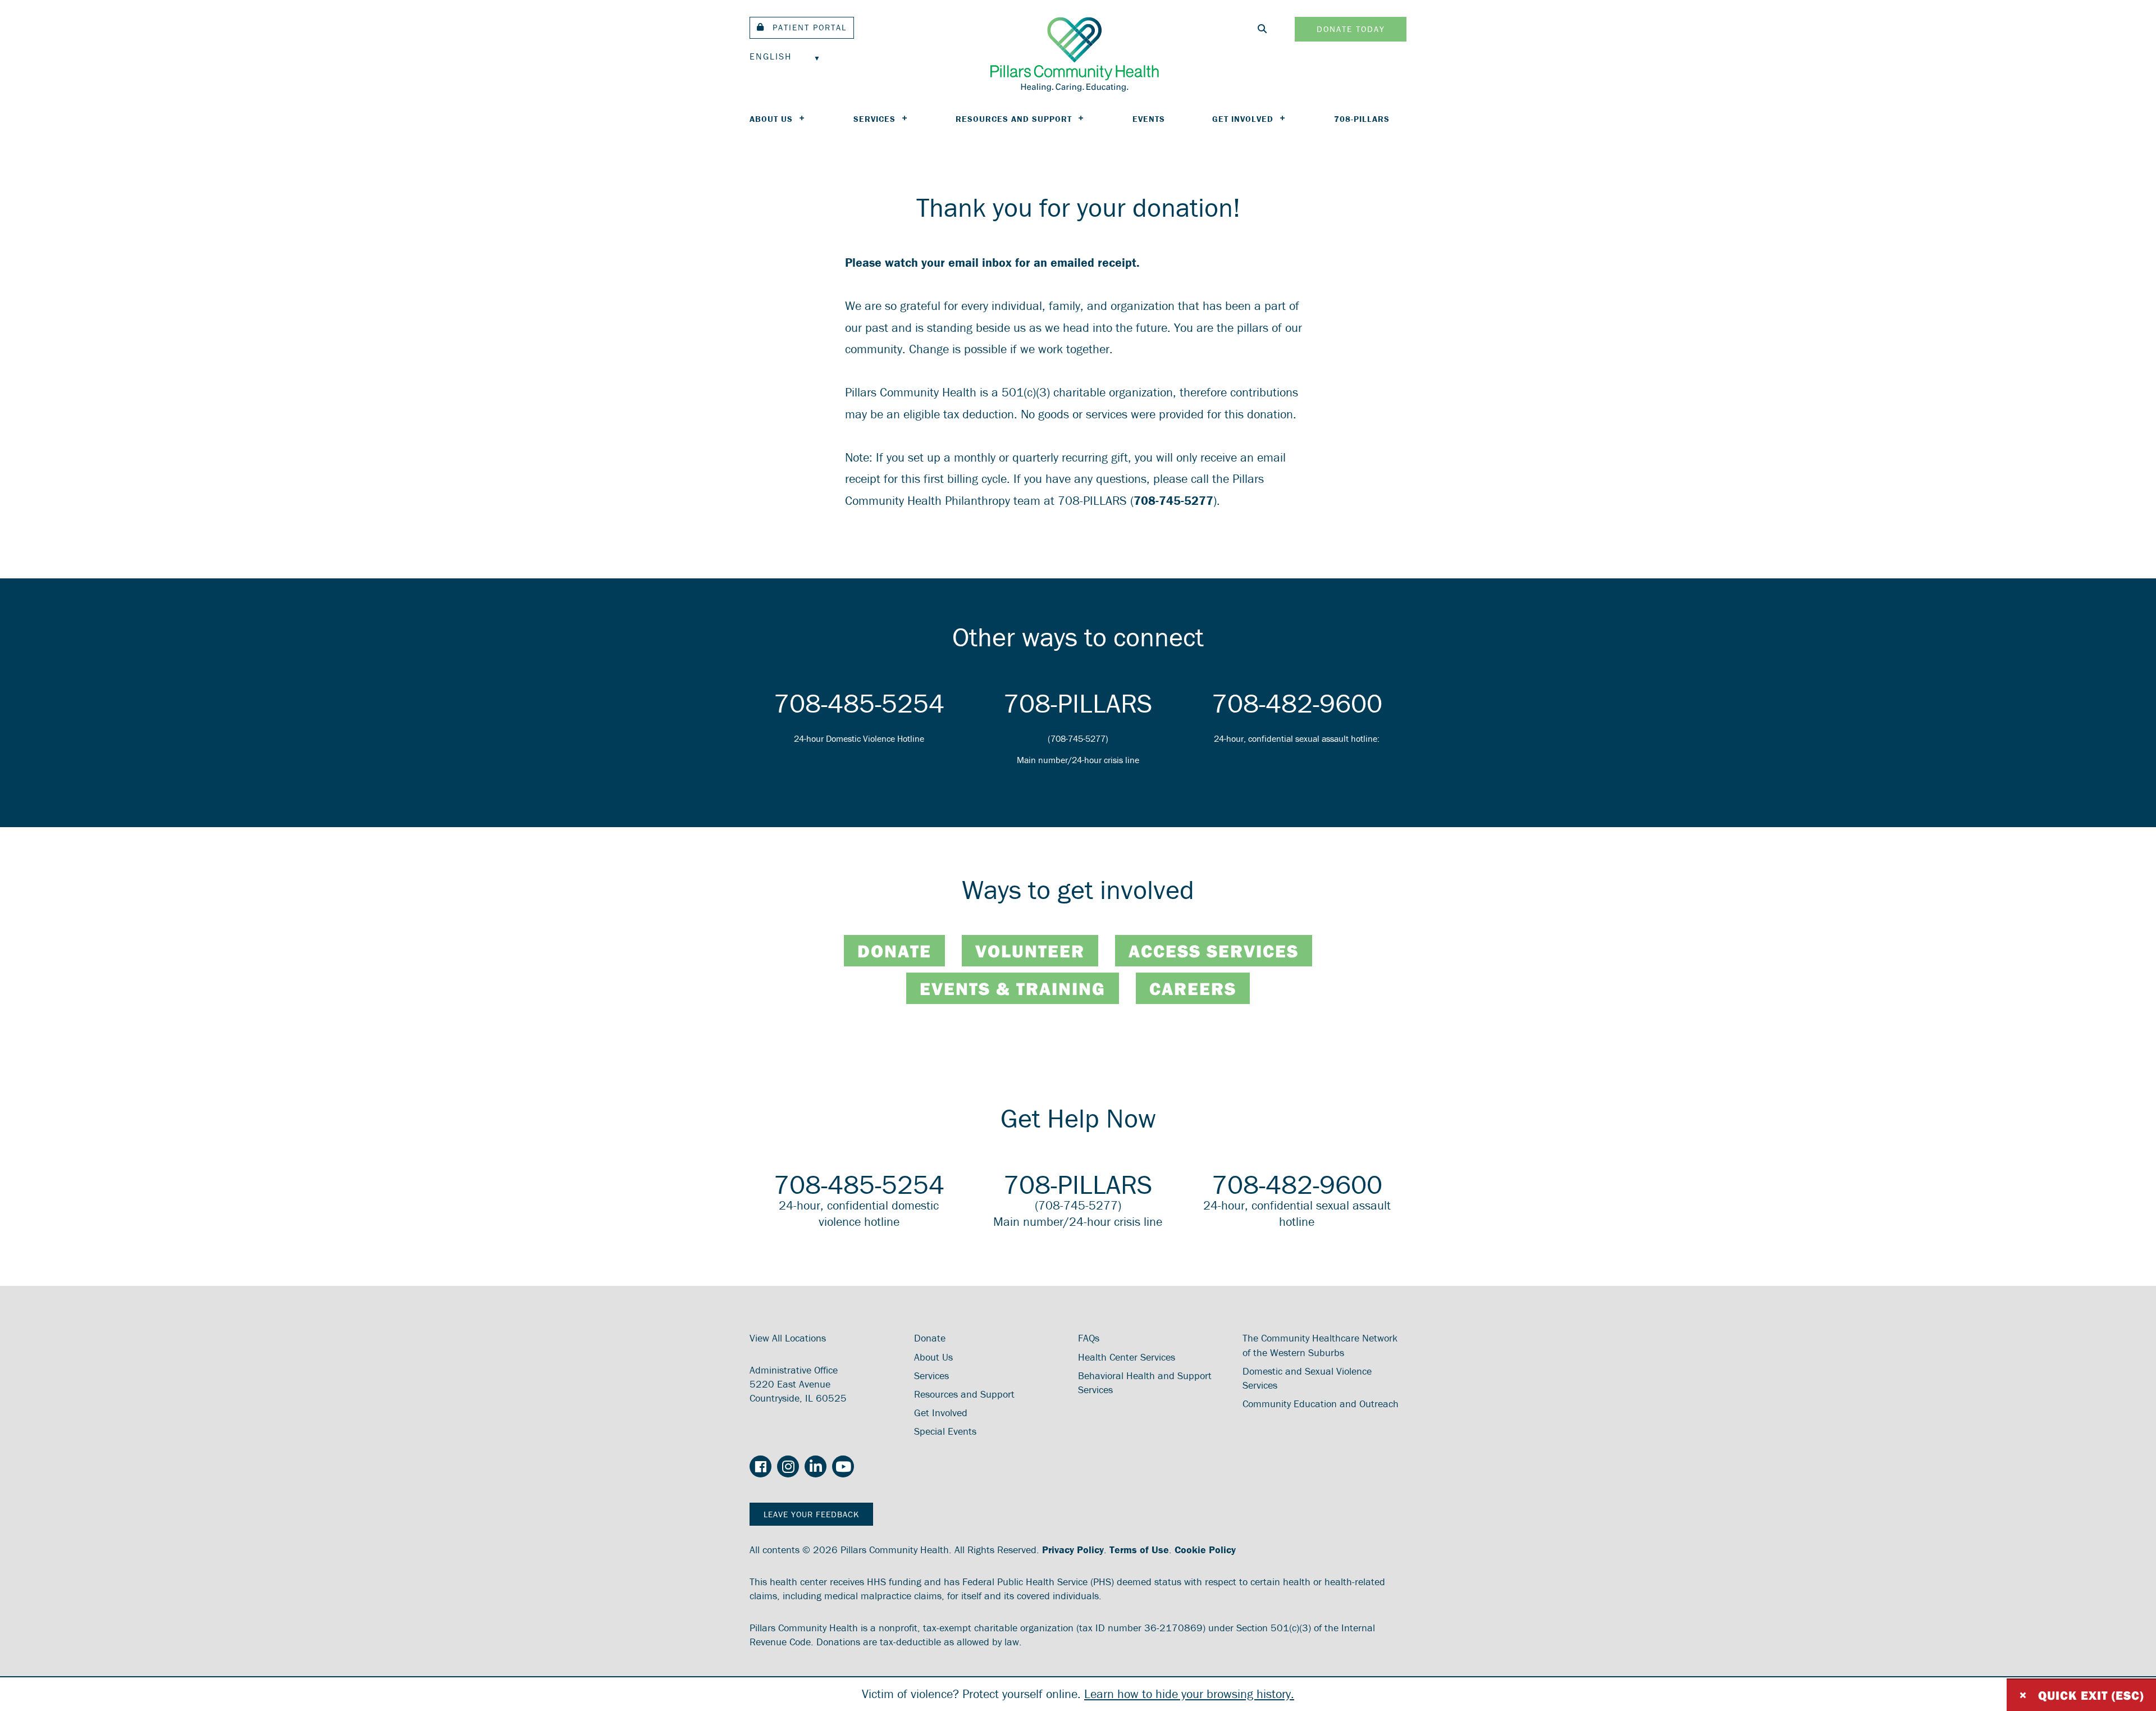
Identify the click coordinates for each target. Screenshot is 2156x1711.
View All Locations (788, 1338)
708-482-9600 (1297, 703)
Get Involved (1243, 119)
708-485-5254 (859, 703)
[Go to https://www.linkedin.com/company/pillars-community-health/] (816, 1467)
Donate (894, 951)
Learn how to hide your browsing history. (1189, 1694)
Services (874, 119)
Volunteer (1030, 951)
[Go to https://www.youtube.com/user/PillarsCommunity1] (843, 1467)
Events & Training (1013, 988)
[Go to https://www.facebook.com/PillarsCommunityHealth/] (760, 1468)
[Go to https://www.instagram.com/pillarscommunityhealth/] (788, 1467)
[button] (802, 28)
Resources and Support (1014, 119)
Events (1149, 119)
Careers (1193, 988)
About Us (771, 119)
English (771, 56)
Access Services (1214, 951)
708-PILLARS (1362, 119)
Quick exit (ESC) (2081, 1695)
